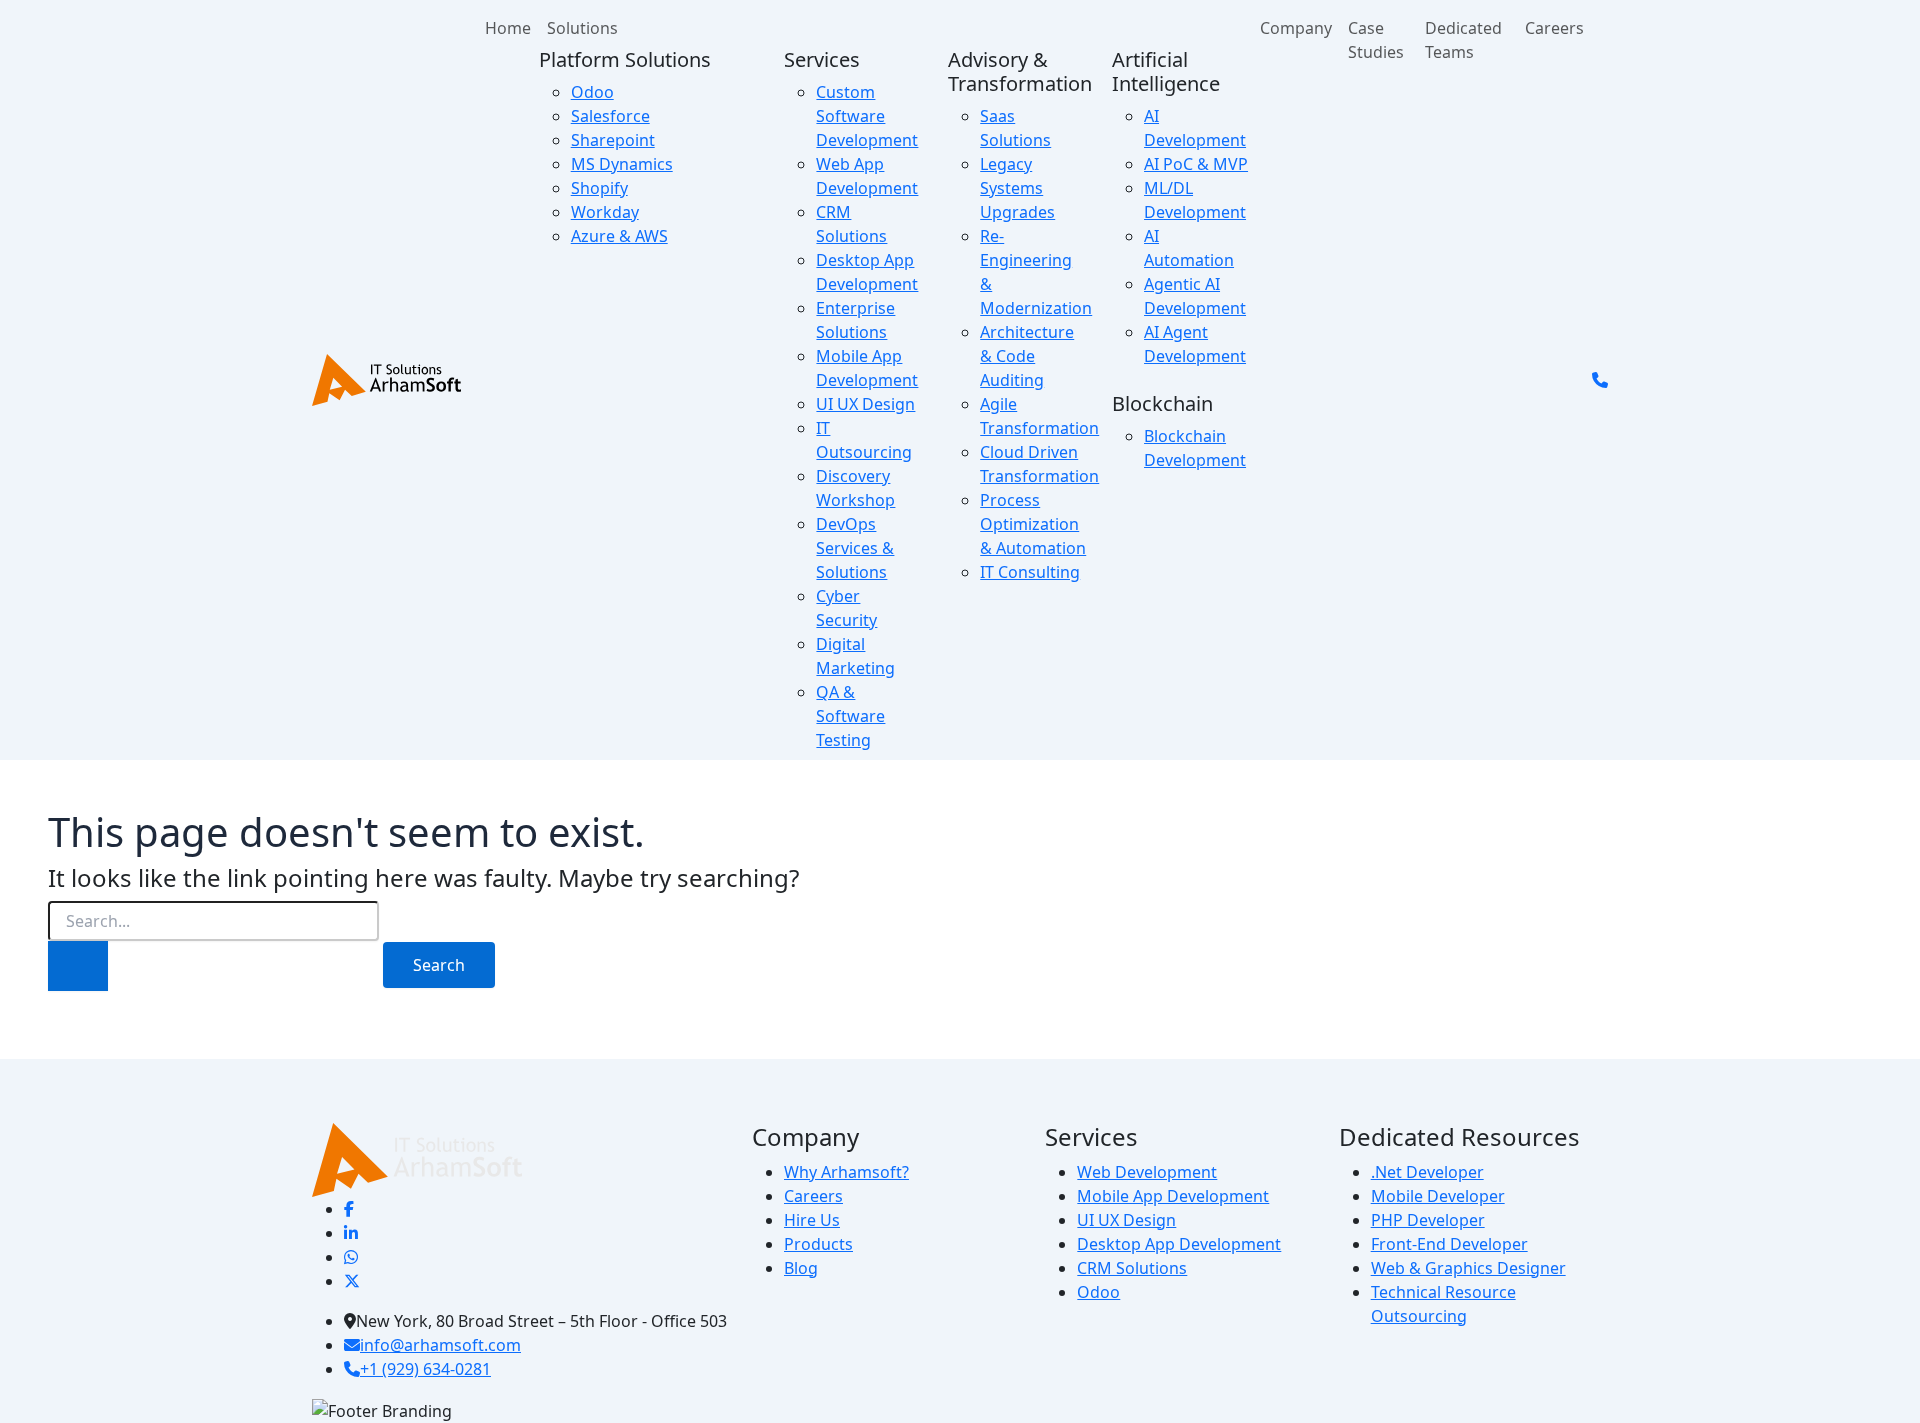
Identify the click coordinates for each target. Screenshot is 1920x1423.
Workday (605, 212)
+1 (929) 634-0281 (425, 1369)
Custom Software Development (867, 116)
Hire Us (812, 1220)
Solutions (582, 28)
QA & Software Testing (850, 716)
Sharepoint (613, 140)
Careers (1554, 28)
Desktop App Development (1179, 1244)
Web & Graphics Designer (1468, 1268)
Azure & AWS (619, 236)
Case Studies (1376, 40)
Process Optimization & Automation (1033, 524)
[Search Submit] (78, 966)
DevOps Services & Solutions (855, 548)
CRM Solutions (1132, 1268)
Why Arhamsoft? (846, 1172)
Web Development (1147, 1172)
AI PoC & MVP (1196, 164)
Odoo (592, 92)
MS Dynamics (622, 164)
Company (1296, 28)
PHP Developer (1428, 1220)
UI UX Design (865, 404)
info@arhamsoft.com (440, 1345)
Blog (801, 1268)
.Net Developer (1427, 1172)
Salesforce (610, 116)
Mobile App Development (1173, 1196)
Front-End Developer (1449, 1244)
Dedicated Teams (1463, 40)
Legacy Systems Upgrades (1017, 188)
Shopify (599, 188)
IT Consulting (1030, 572)
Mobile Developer (1438, 1196)
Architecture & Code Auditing (1027, 356)
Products (818, 1244)
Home (508, 28)
